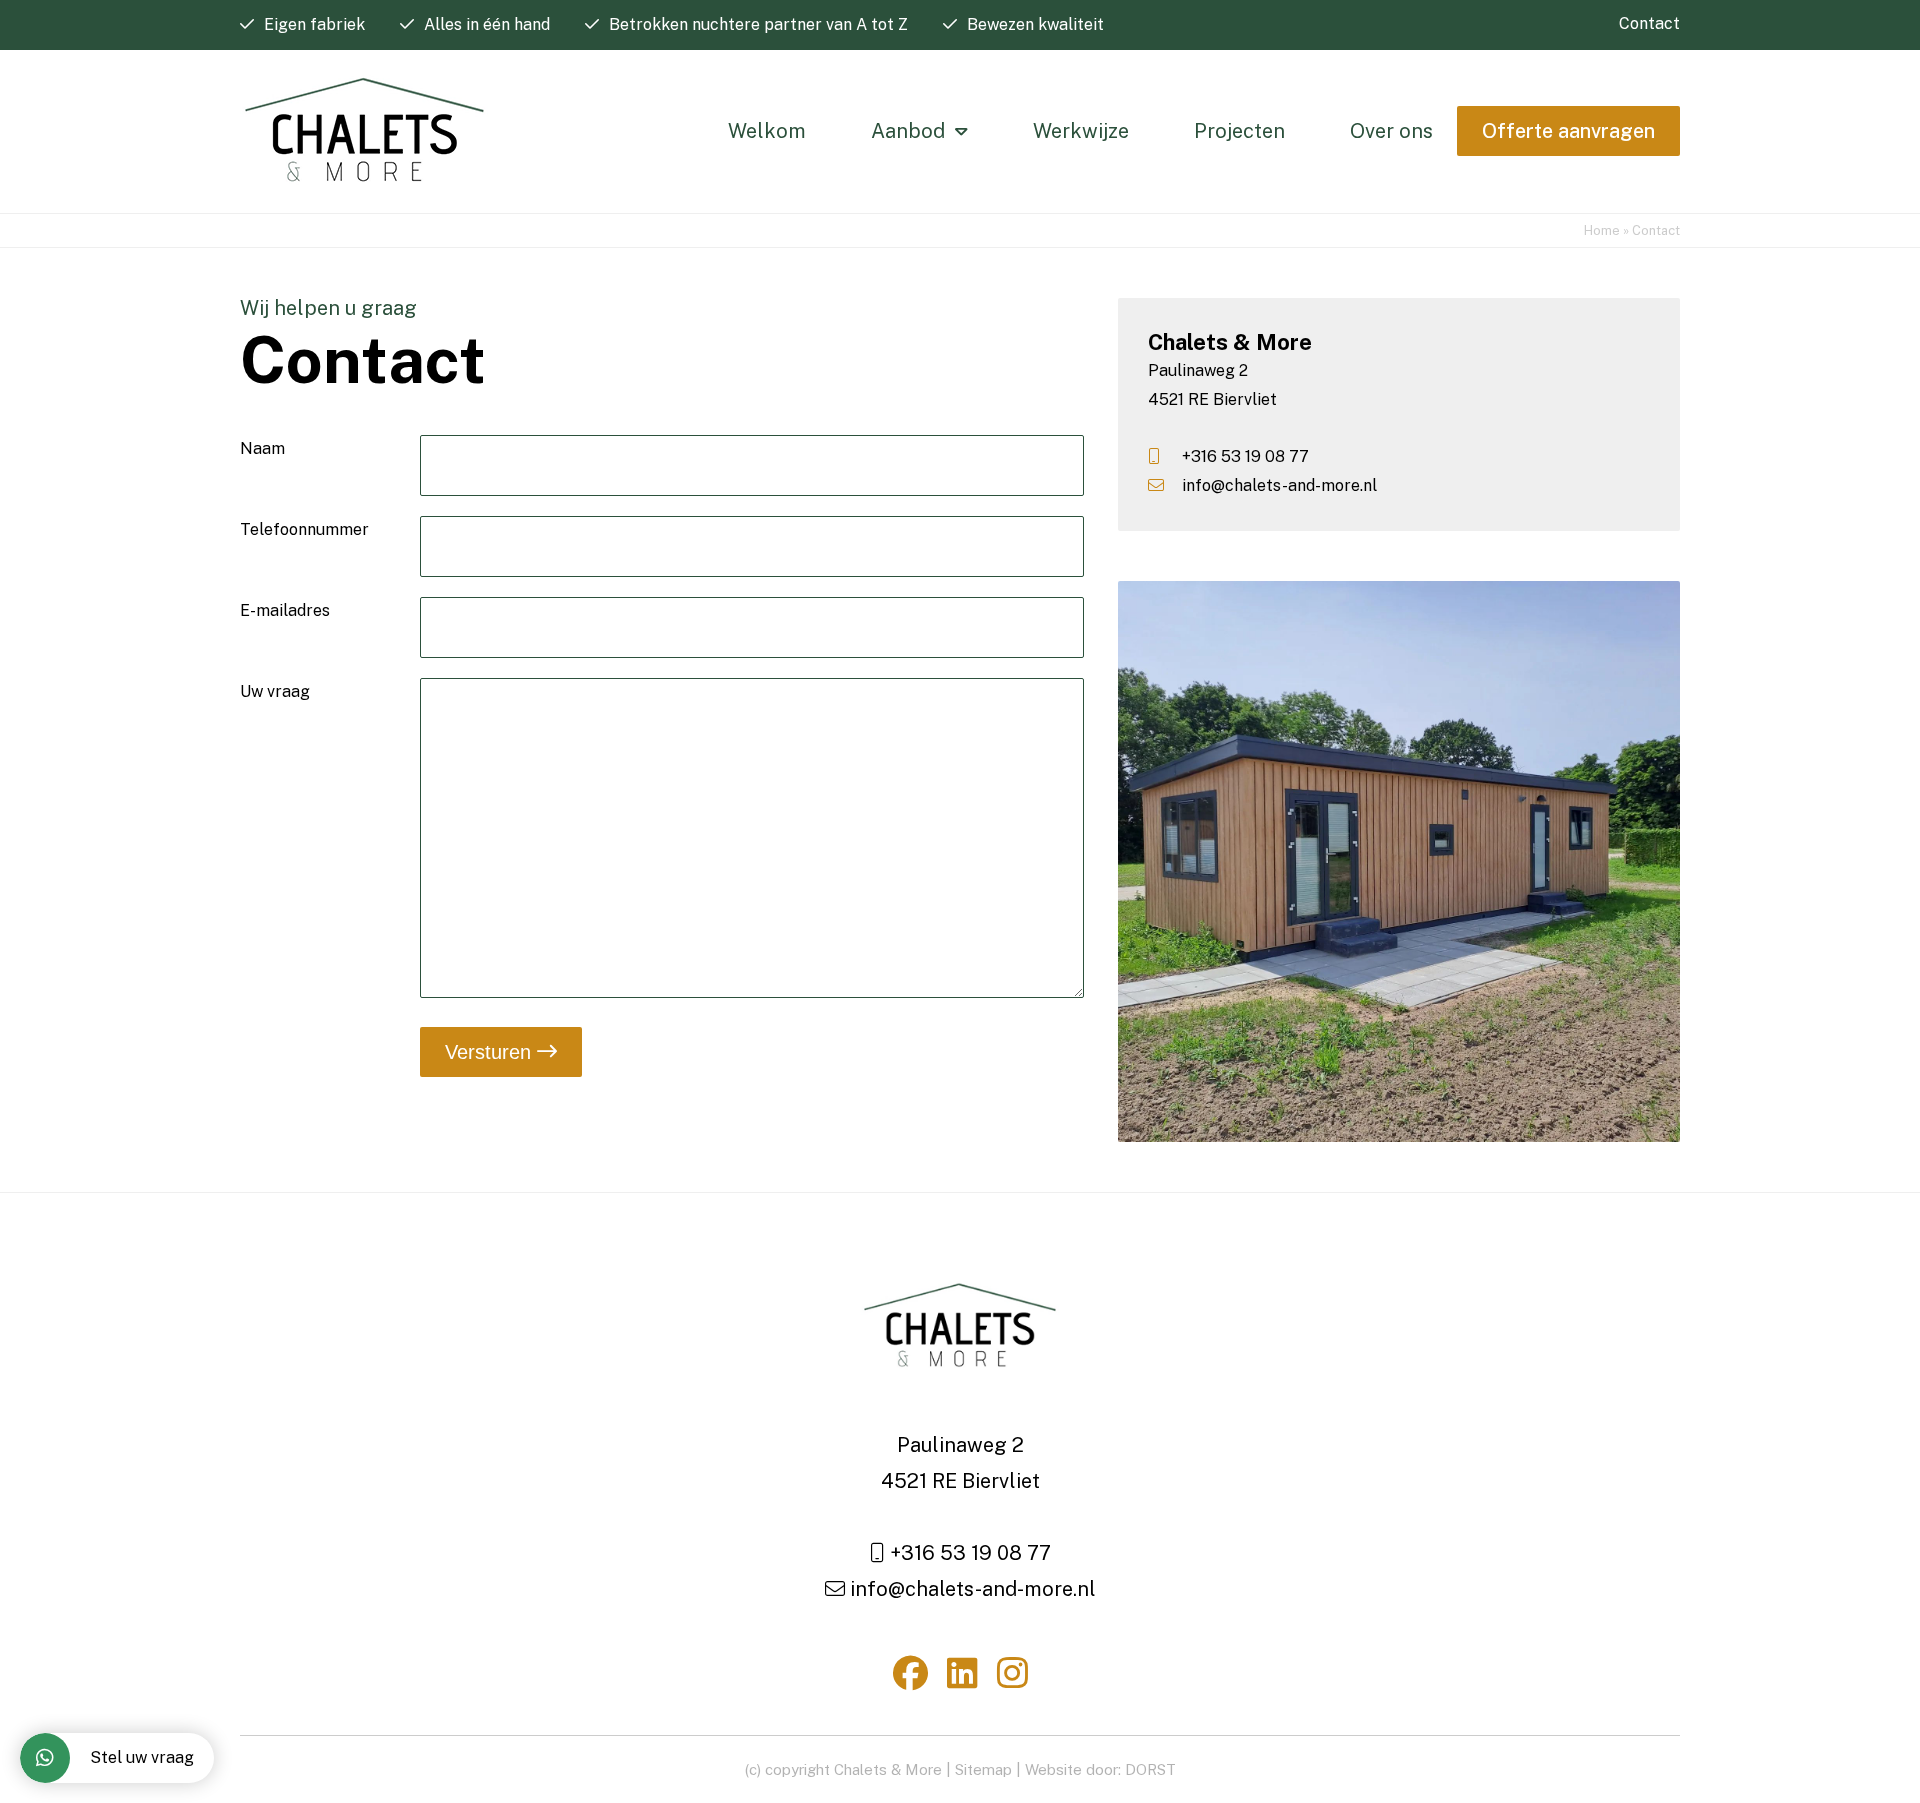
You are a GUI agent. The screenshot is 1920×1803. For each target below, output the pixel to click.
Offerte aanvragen (1568, 131)
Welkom (767, 131)
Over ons (1391, 131)
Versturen (491, 1052)
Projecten (1239, 131)
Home (1602, 230)
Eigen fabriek (314, 24)
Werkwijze (1081, 131)
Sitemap (983, 1769)
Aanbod (908, 131)
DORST (1150, 1769)
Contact (1649, 23)
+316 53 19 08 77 (1243, 456)
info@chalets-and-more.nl (1277, 485)
